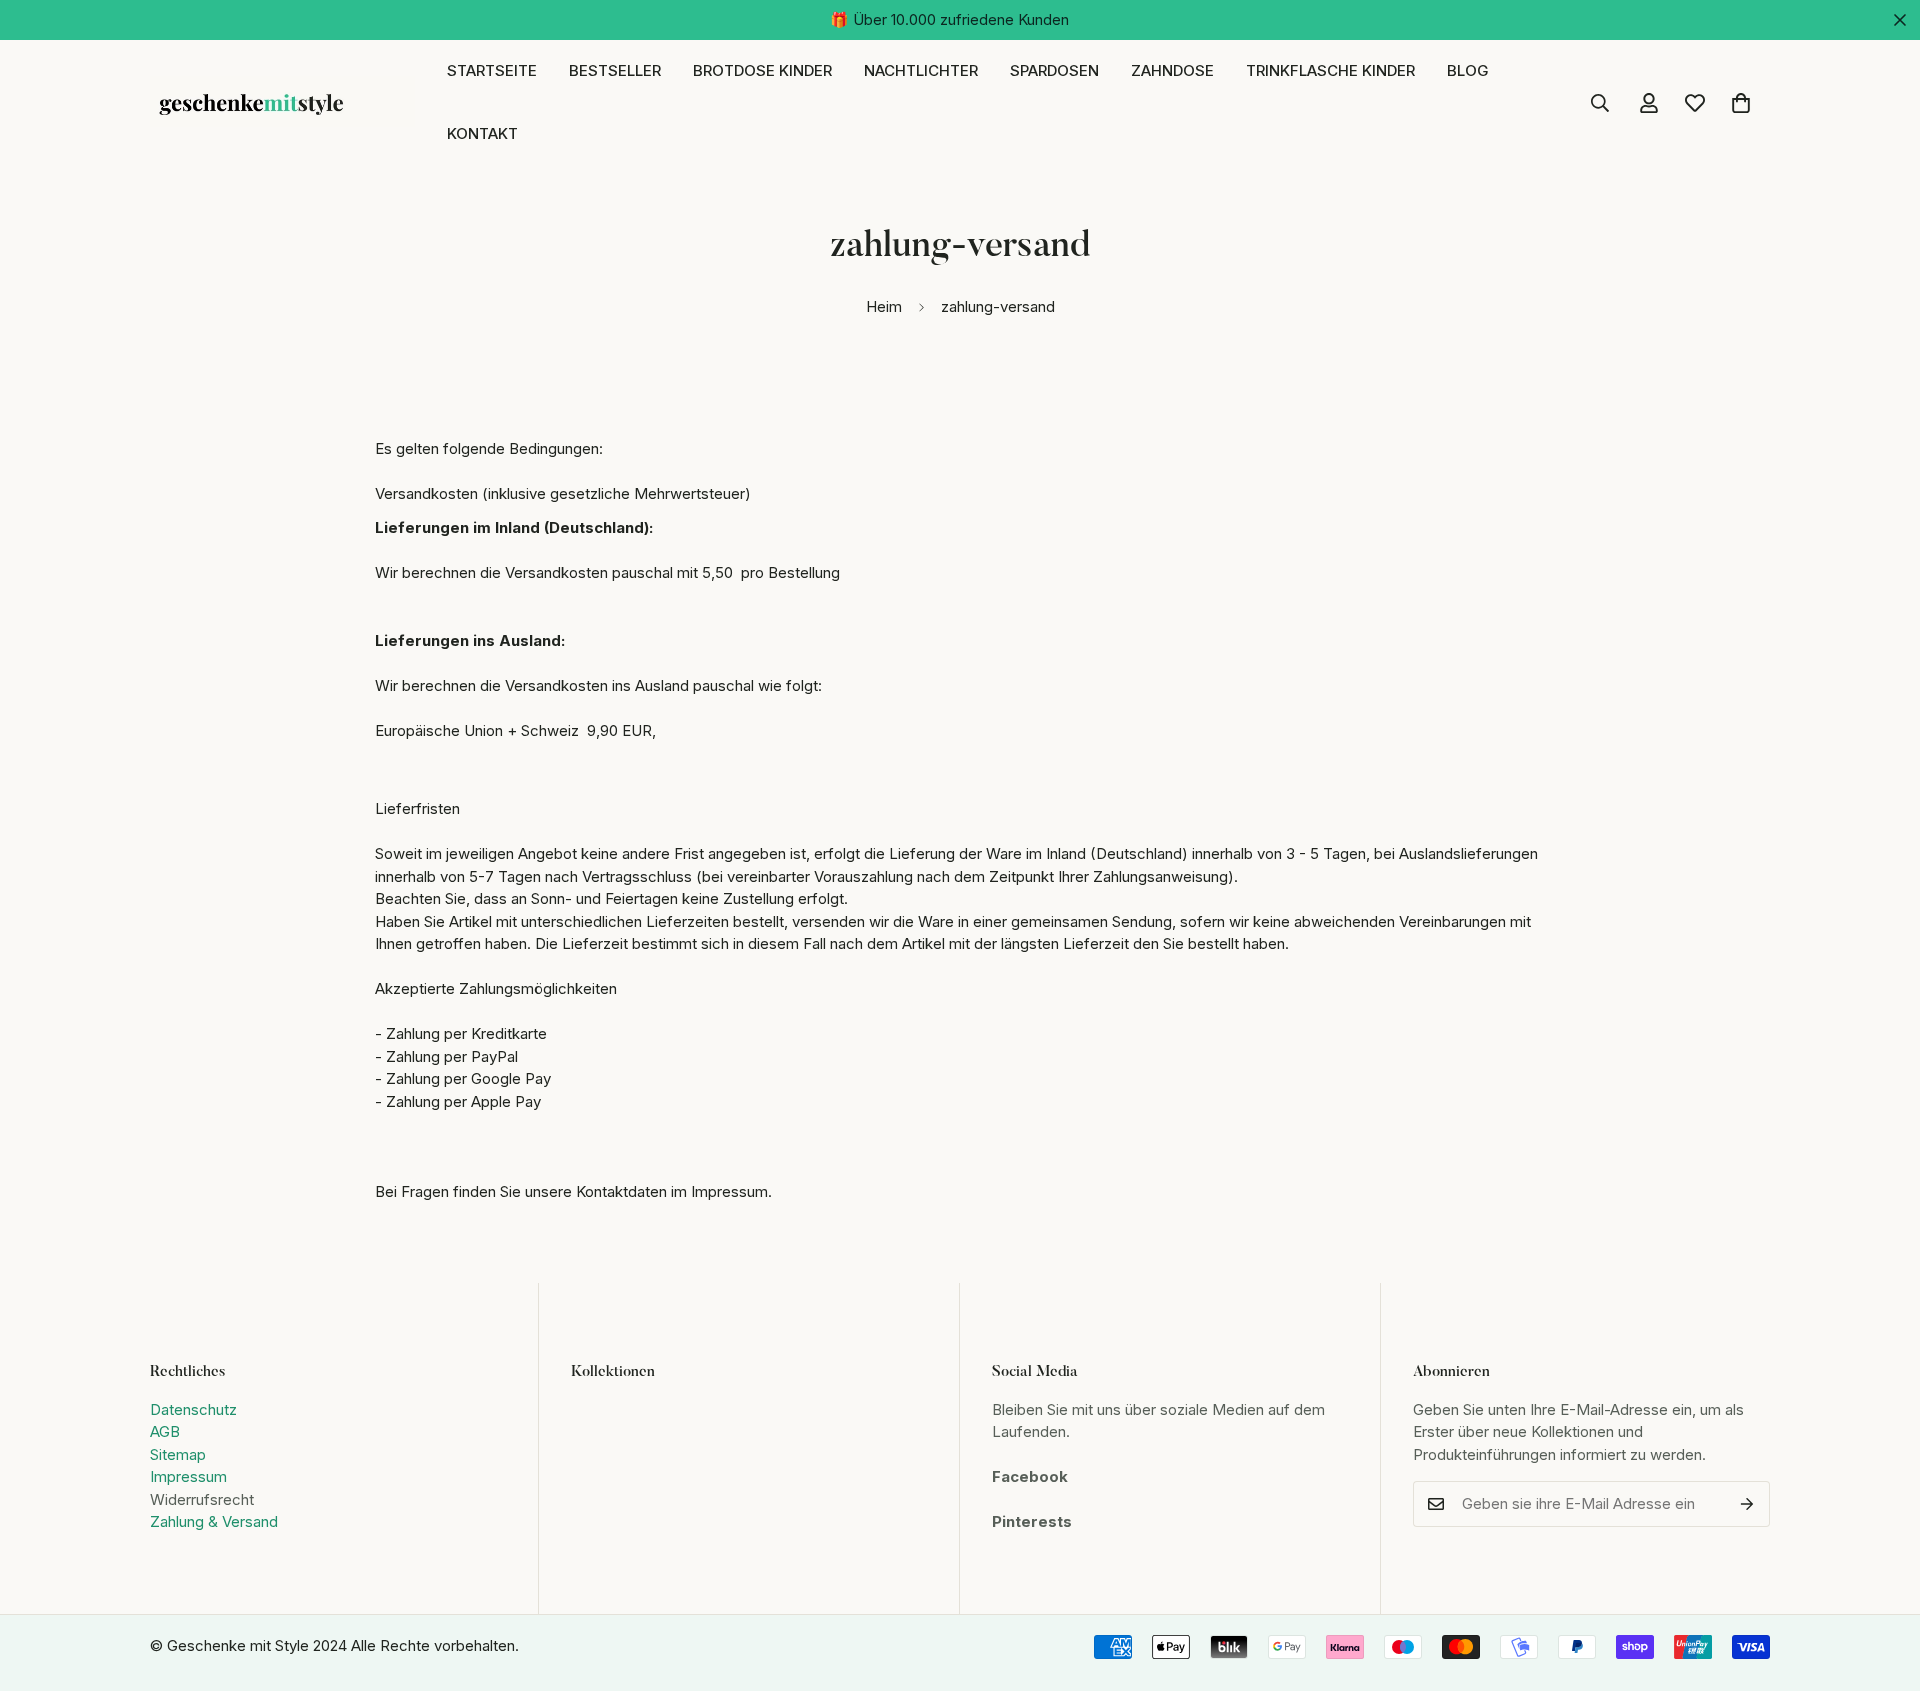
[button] (1741, 103)
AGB (165, 1431)
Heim (884, 306)
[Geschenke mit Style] (282, 103)
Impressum (188, 1476)
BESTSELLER (615, 70)
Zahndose (1172, 70)
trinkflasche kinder (1330, 70)
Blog (1468, 70)
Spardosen (1054, 70)
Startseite (492, 70)
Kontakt (482, 133)
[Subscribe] (1747, 1504)
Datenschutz (193, 1409)
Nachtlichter (921, 70)
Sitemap (178, 1454)
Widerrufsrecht (202, 1499)
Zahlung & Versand (214, 1521)
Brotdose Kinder (762, 70)
